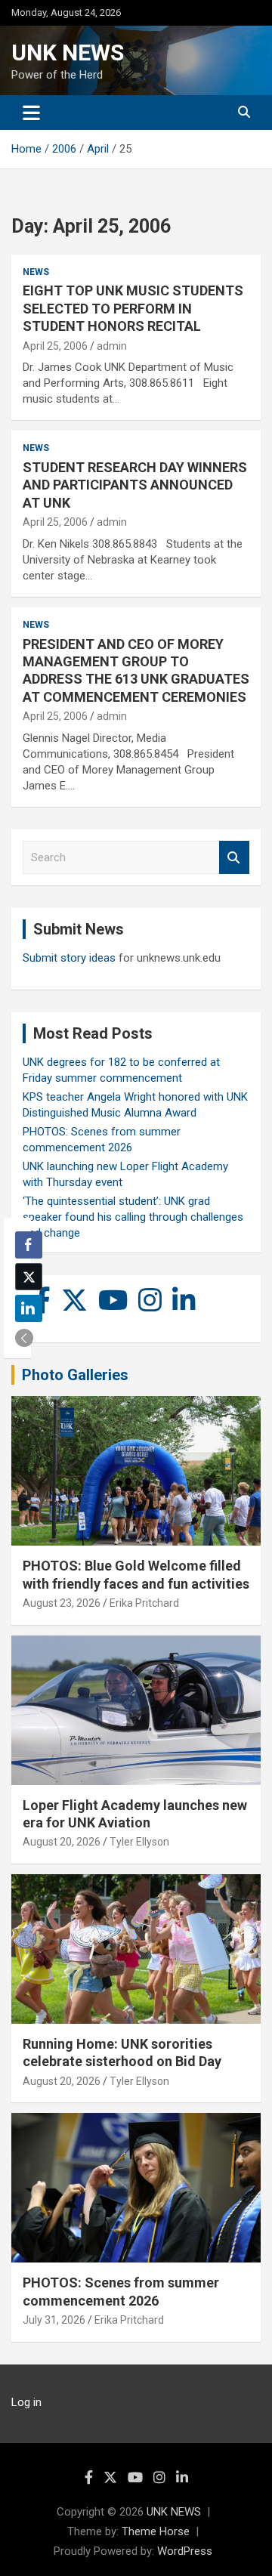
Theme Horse (156, 2531)
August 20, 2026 (62, 1842)
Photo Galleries (75, 1375)
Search (234, 858)
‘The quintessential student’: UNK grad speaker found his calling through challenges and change (133, 1217)
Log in (26, 2402)
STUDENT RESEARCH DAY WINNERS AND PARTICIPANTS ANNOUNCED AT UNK (135, 485)
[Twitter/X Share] (29, 1277)
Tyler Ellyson (139, 1842)
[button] (24, 1338)
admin (112, 346)
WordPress (185, 2551)
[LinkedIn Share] (29, 1308)
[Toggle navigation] (31, 113)
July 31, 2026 (54, 2320)
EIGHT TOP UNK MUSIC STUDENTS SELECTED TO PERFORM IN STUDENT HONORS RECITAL (133, 308)
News (36, 272)
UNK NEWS (68, 53)
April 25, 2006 (55, 346)
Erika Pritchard (144, 1603)
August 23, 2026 (62, 1603)
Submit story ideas (69, 958)
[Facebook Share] (29, 1245)
